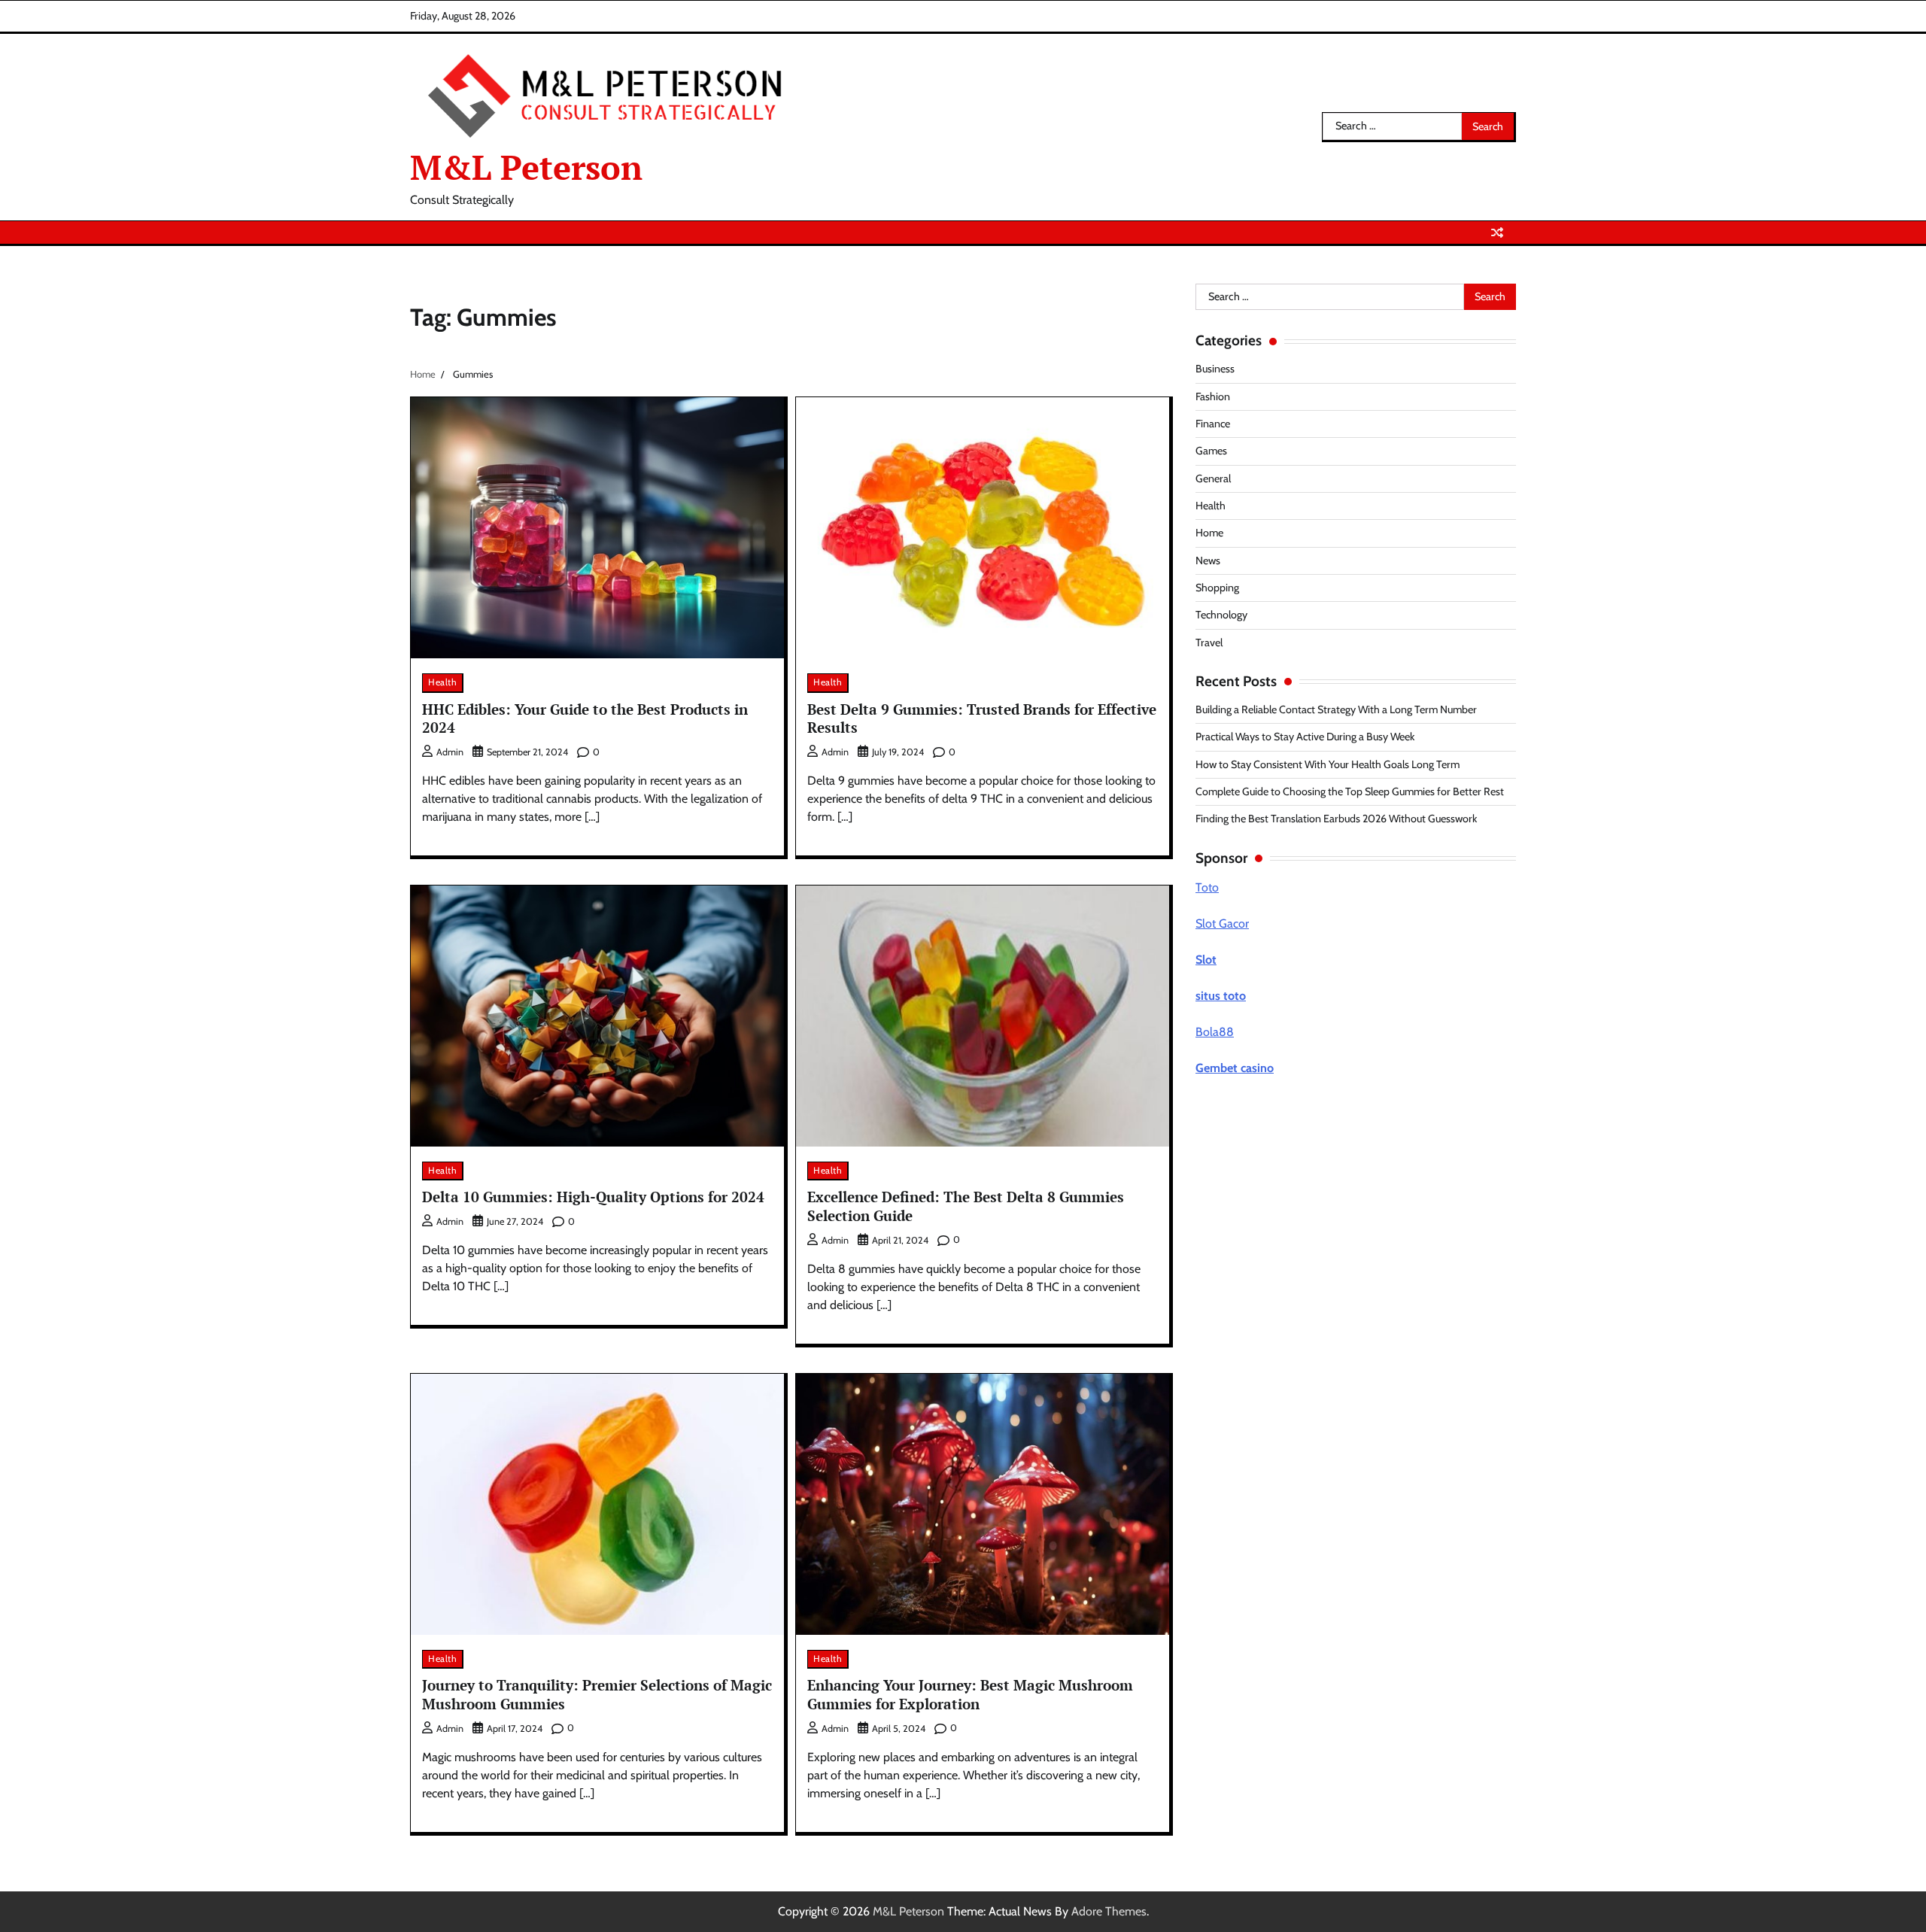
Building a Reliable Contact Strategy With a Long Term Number (1336, 709)
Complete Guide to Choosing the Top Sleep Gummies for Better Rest (1350, 791)
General (1213, 478)
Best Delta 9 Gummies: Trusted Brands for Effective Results (982, 718)
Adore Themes (1109, 1911)
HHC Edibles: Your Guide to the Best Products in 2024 (585, 718)
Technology (1221, 615)
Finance (1213, 424)
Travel (1209, 642)
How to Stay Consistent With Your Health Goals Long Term (1328, 764)
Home (1209, 533)
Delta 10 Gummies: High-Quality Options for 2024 (593, 1197)
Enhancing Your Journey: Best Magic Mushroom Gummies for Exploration (970, 1694)
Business (1215, 369)
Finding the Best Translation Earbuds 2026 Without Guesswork (1336, 819)
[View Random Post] (1497, 232)
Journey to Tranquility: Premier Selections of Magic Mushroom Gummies (597, 1694)
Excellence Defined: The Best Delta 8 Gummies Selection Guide (966, 1206)
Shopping (1217, 588)
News (1208, 560)
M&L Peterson (526, 167)
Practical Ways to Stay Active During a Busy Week (1305, 737)
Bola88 (1215, 1032)
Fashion (1213, 396)
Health (442, 682)
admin (450, 752)
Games (1211, 451)
